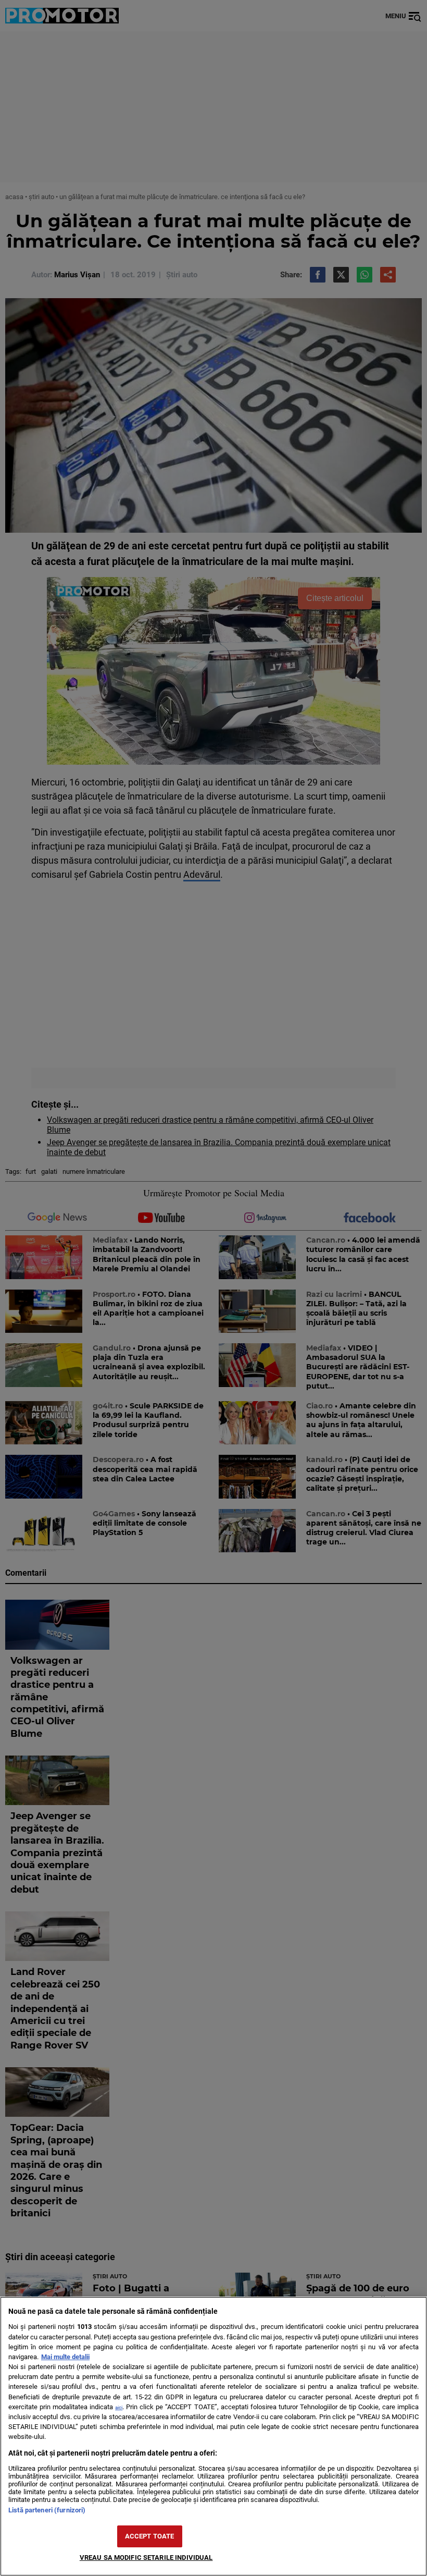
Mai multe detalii (65, 2357)
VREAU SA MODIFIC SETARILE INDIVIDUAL (146, 2557)
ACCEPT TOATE (150, 2536)
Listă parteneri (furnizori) (47, 2510)
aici (119, 2407)
